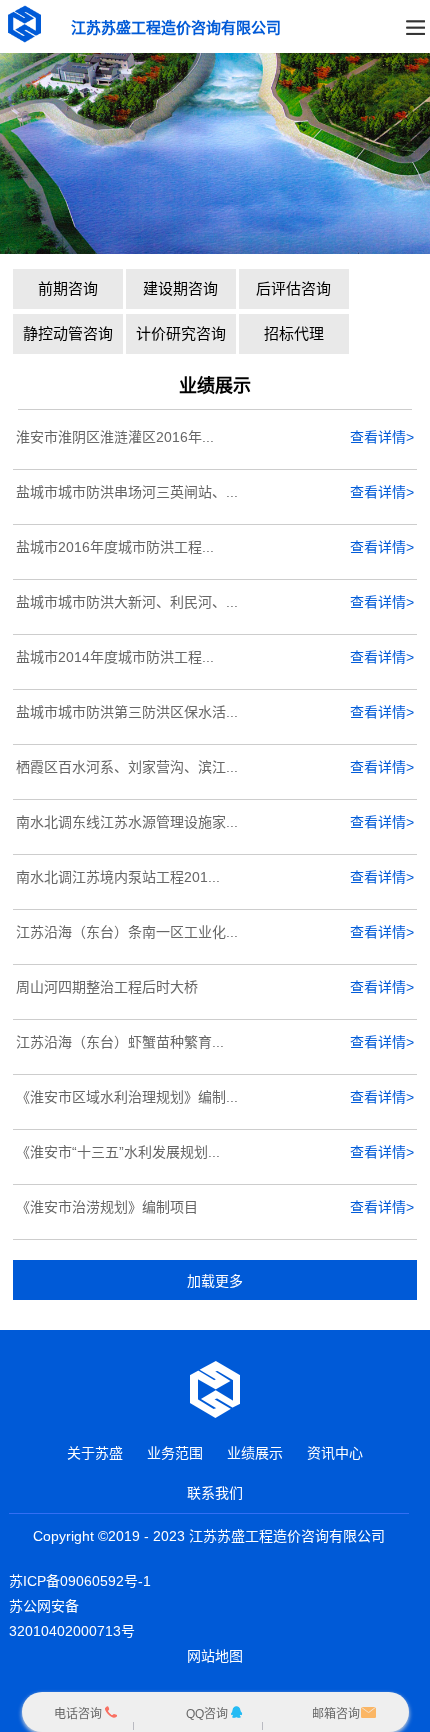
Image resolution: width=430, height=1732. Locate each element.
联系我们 (215, 1493)
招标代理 (294, 333)
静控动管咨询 (68, 333)
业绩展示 (255, 1453)
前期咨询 (68, 288)
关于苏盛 (95, 1453)
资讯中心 (335, 1453)
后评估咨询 (293, 288)
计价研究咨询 (181, 333)
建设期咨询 (180, 288)
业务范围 (175, 1453)
